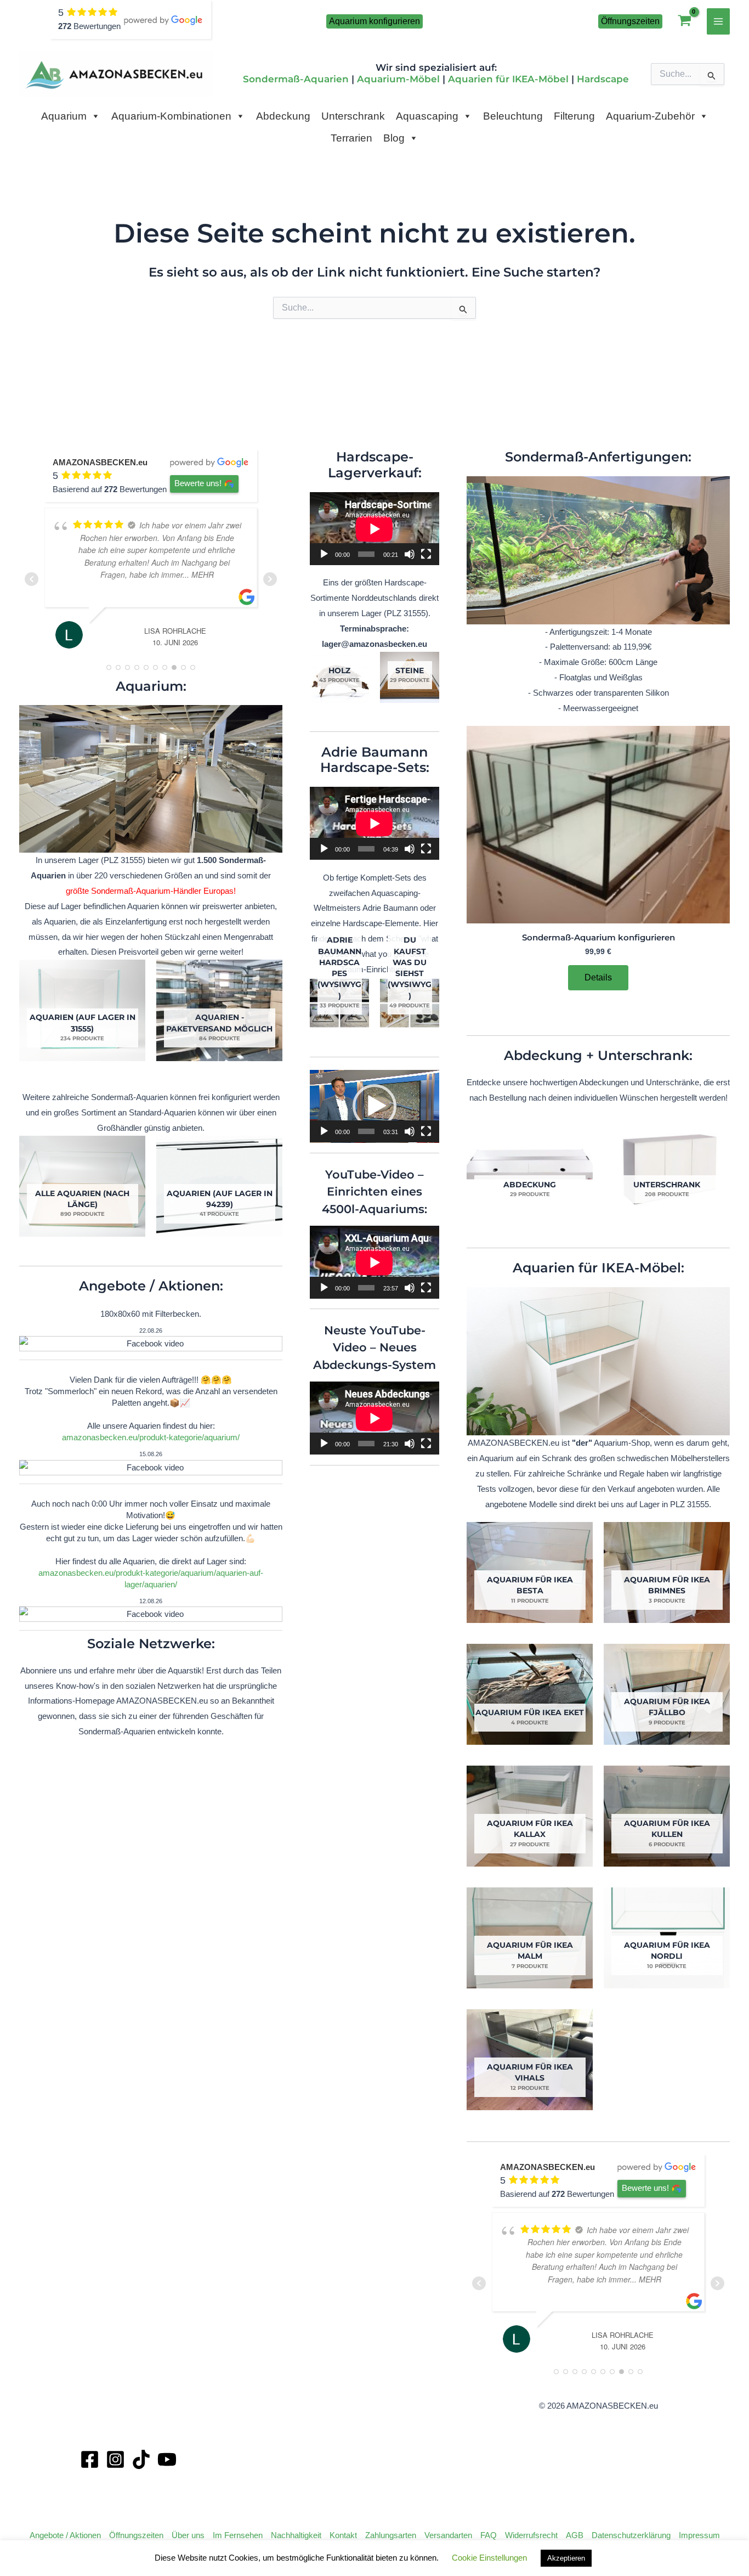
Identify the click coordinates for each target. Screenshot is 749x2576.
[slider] (366, 1131)
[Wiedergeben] (324, 554)
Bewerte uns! (198, 483)
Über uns (188, 2535)
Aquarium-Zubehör (650, 116)
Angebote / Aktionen (65, 2535)
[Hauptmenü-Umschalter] (719, 21)
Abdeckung (283, 116)
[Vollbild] (426, 554)
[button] (374, 21)
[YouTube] (167, 2459)
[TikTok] (141, 2459)
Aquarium (64, 116)
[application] (374, 529)
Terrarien (351, 138)
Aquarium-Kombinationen (171, 116)
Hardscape (603, 79)
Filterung (574, 116)
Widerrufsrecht (531, 2535)
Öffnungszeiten (136, 2535)
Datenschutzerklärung (631, 2535)
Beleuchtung (513, 116)
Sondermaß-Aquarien (296, 79)
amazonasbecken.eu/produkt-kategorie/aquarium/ (151, 1437)
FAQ (489, 2535)
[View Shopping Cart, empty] (685, 22)
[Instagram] (115, 2459)
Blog (394, 138)
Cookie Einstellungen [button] (489, 2558)
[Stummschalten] (410, 554)
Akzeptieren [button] (566, 2558)
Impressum (699, 2535)
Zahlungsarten (391, 2535)
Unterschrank (353, 116)
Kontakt (343, 2535)
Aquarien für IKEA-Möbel (508, 79)
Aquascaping (427, 116)
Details (598, 977)
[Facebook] (90, 2459)
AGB (575, 2535)
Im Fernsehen (238, 2535)
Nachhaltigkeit (296, 2535)
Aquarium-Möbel (398, 79)
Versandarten (448, 2535)
